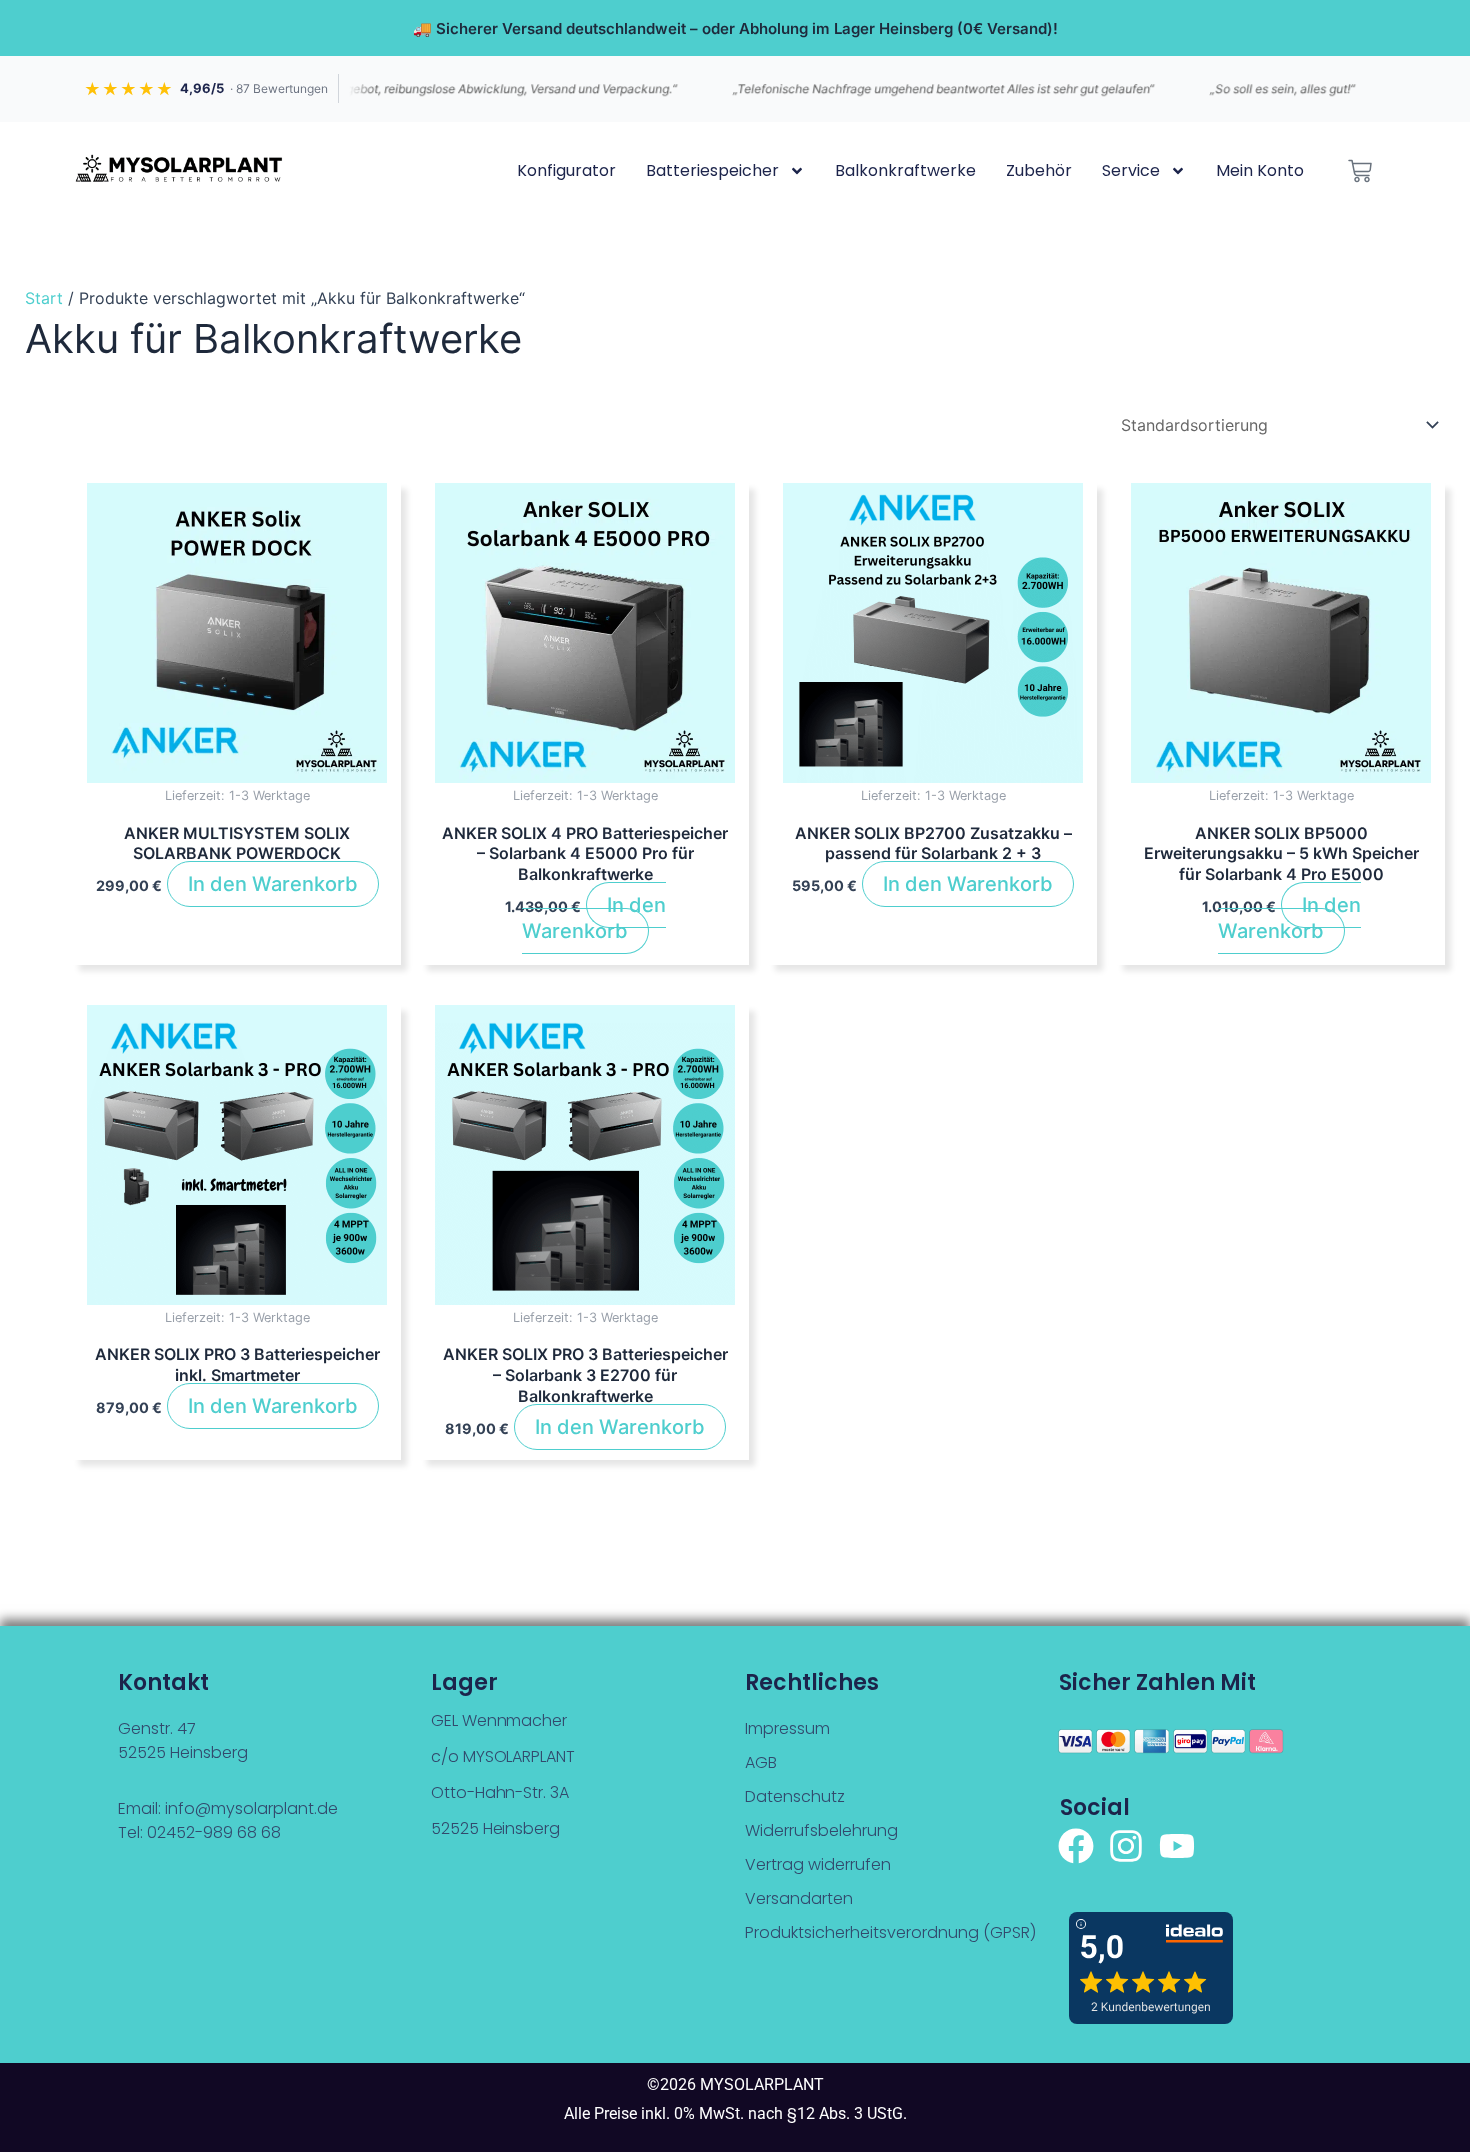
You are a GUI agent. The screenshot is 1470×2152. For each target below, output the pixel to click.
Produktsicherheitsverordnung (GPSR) (890, 1932)
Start (44, 298)
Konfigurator (566, 170)
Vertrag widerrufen (818, 1864)
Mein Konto (1260, 170)
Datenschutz (795, 1796)
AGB (761, 1762)
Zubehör (1039, 170)
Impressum (787, 1728)
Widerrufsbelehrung (821, 1830)
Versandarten (799, 1898)
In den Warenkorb (273, 884)
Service (1131, 170)
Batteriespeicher (712, 170)
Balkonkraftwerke (905, 170)
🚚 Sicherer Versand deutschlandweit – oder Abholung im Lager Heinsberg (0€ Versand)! (735, 28)
